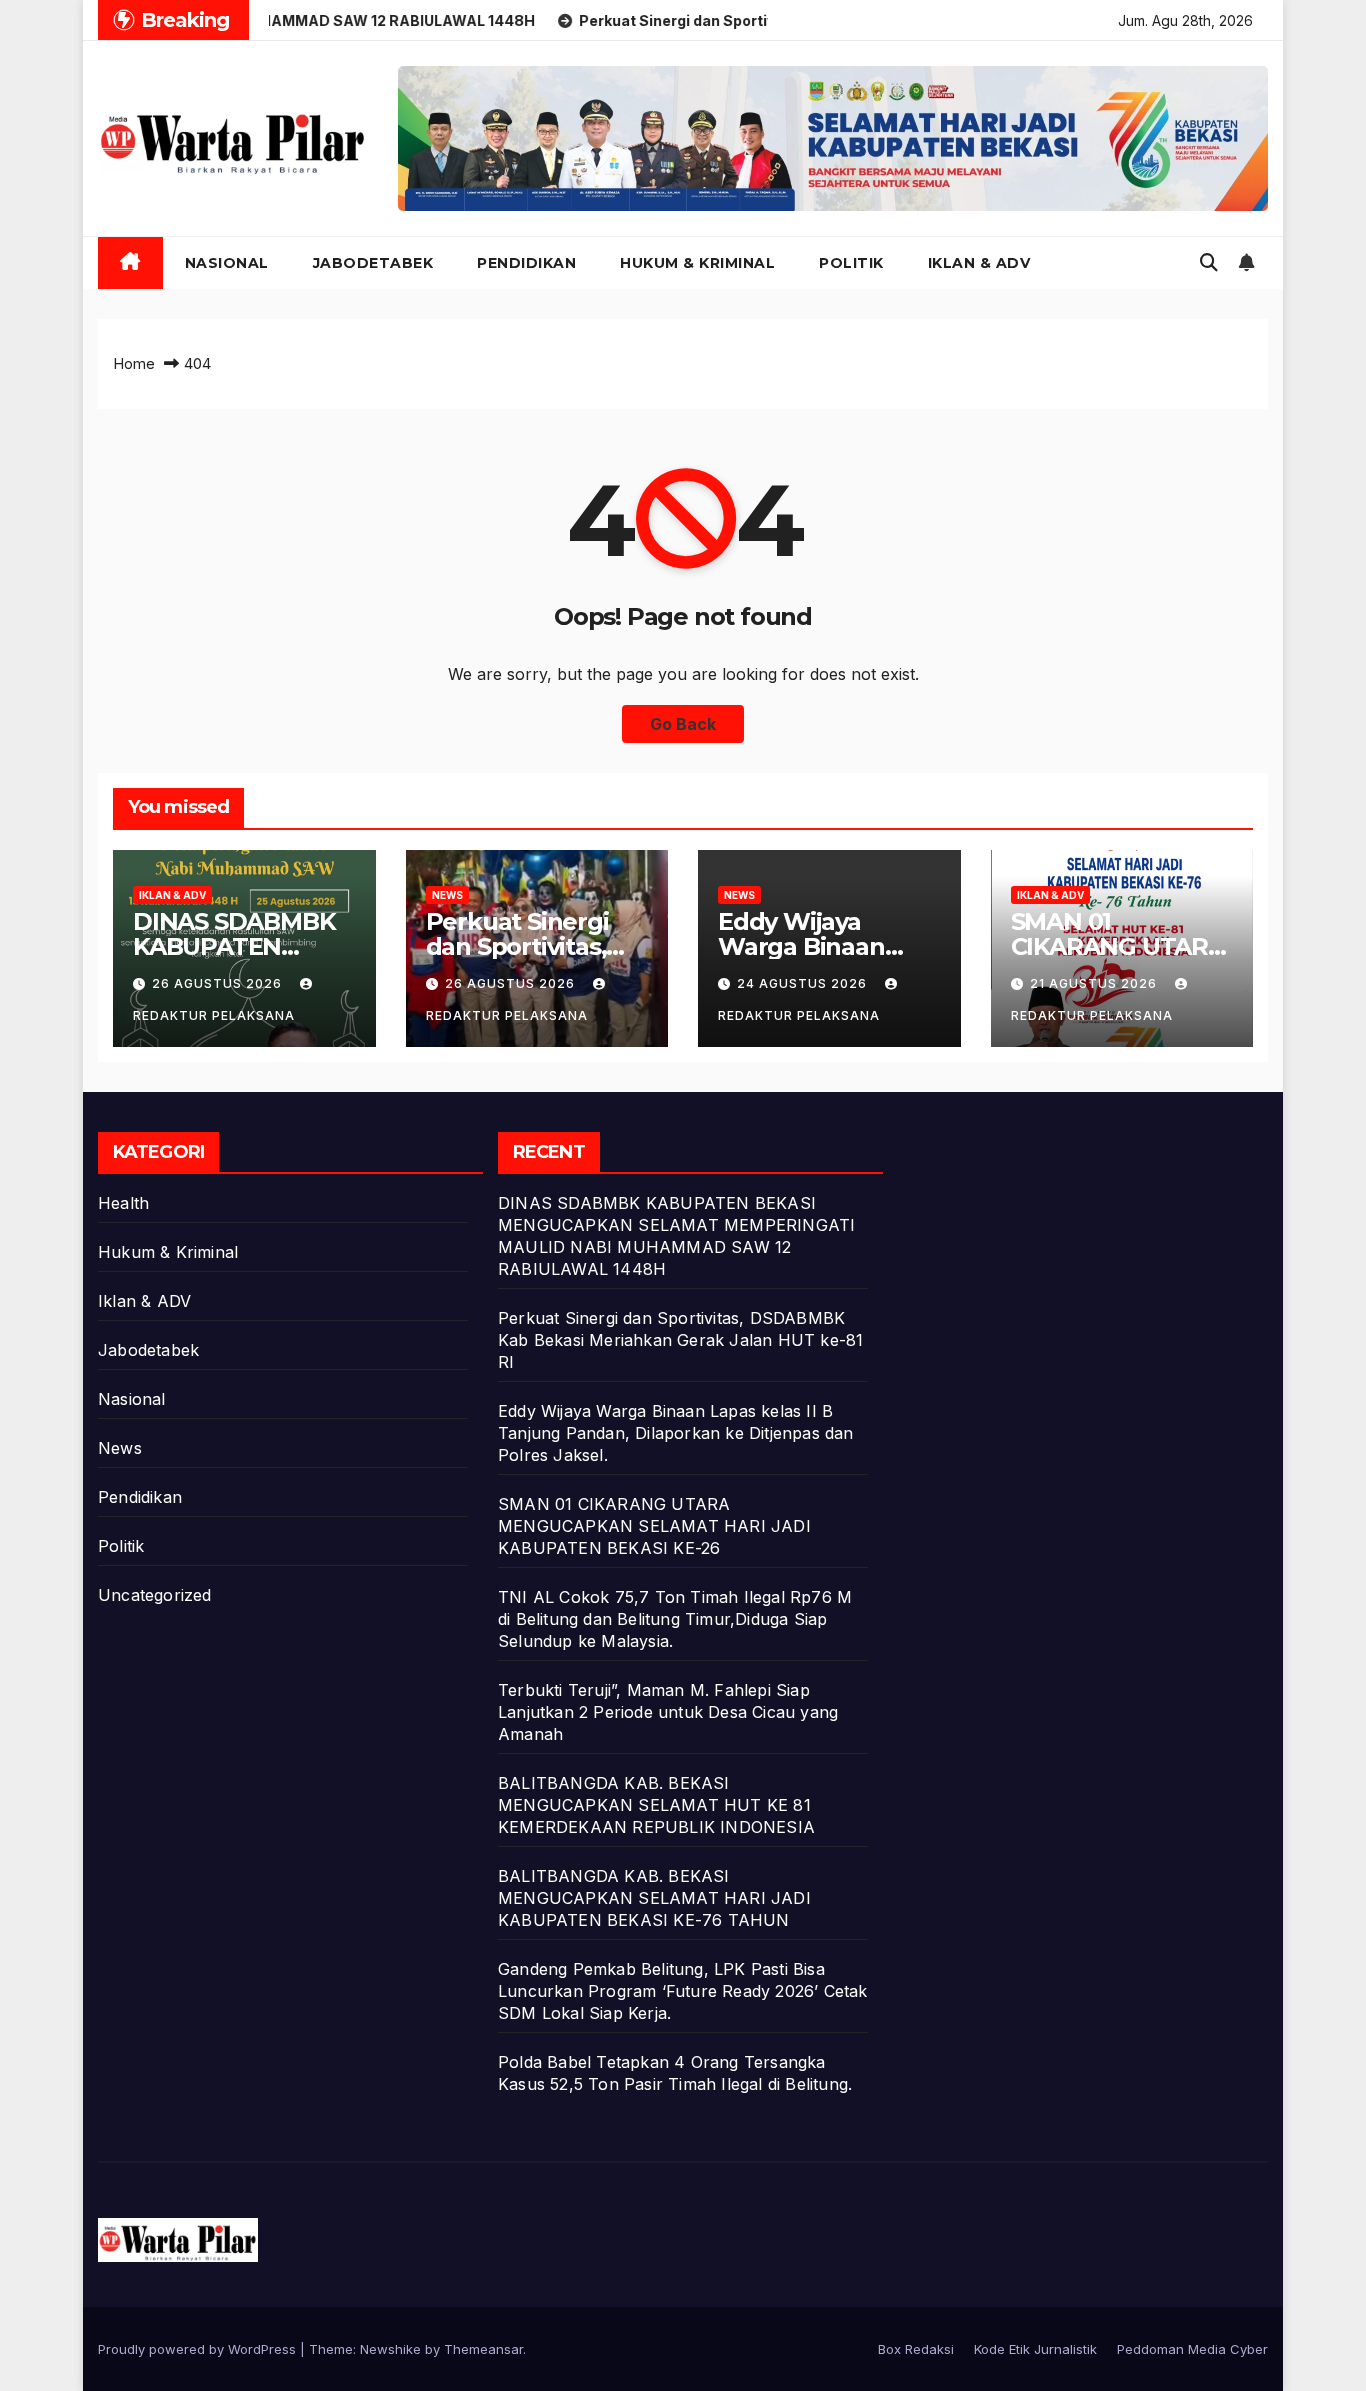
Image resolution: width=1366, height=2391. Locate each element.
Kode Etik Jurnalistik (1035, 2349)
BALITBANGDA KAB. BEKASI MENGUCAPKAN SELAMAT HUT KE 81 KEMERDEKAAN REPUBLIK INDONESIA (656, 1805)
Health (123, 1203)
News (447, 895)
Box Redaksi (916, 2349)
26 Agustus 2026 (219, 983)
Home (134, 363)
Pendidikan (526, 263)
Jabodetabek (373, 263)
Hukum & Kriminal (697, 263)
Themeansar (483, 2349)
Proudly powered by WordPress (199, 2349)
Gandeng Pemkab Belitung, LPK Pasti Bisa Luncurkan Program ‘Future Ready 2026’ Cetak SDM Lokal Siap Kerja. (683, 1991)
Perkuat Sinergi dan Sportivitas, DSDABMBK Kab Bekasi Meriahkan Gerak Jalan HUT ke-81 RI (680, 1340)
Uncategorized (155, 1595)
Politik (851, 263)
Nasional (227, 263)
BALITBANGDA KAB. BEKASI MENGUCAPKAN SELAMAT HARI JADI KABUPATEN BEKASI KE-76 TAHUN (654, 1898)
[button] (1209, 262)
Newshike (390, 2349)
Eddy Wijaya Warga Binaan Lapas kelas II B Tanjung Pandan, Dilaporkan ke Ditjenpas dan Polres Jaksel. (676, 1433)
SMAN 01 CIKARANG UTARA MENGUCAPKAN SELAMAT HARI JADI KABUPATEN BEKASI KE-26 (654, 1526)
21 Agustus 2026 (1095, 983)
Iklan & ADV (979, 263)
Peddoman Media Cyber (1192, 2349)
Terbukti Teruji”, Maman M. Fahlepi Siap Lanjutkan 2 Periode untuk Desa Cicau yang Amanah (668, 1712)
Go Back (683, 724)
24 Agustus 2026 (804, 983)
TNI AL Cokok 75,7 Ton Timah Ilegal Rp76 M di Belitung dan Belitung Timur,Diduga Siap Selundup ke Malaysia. (675, 1619)
